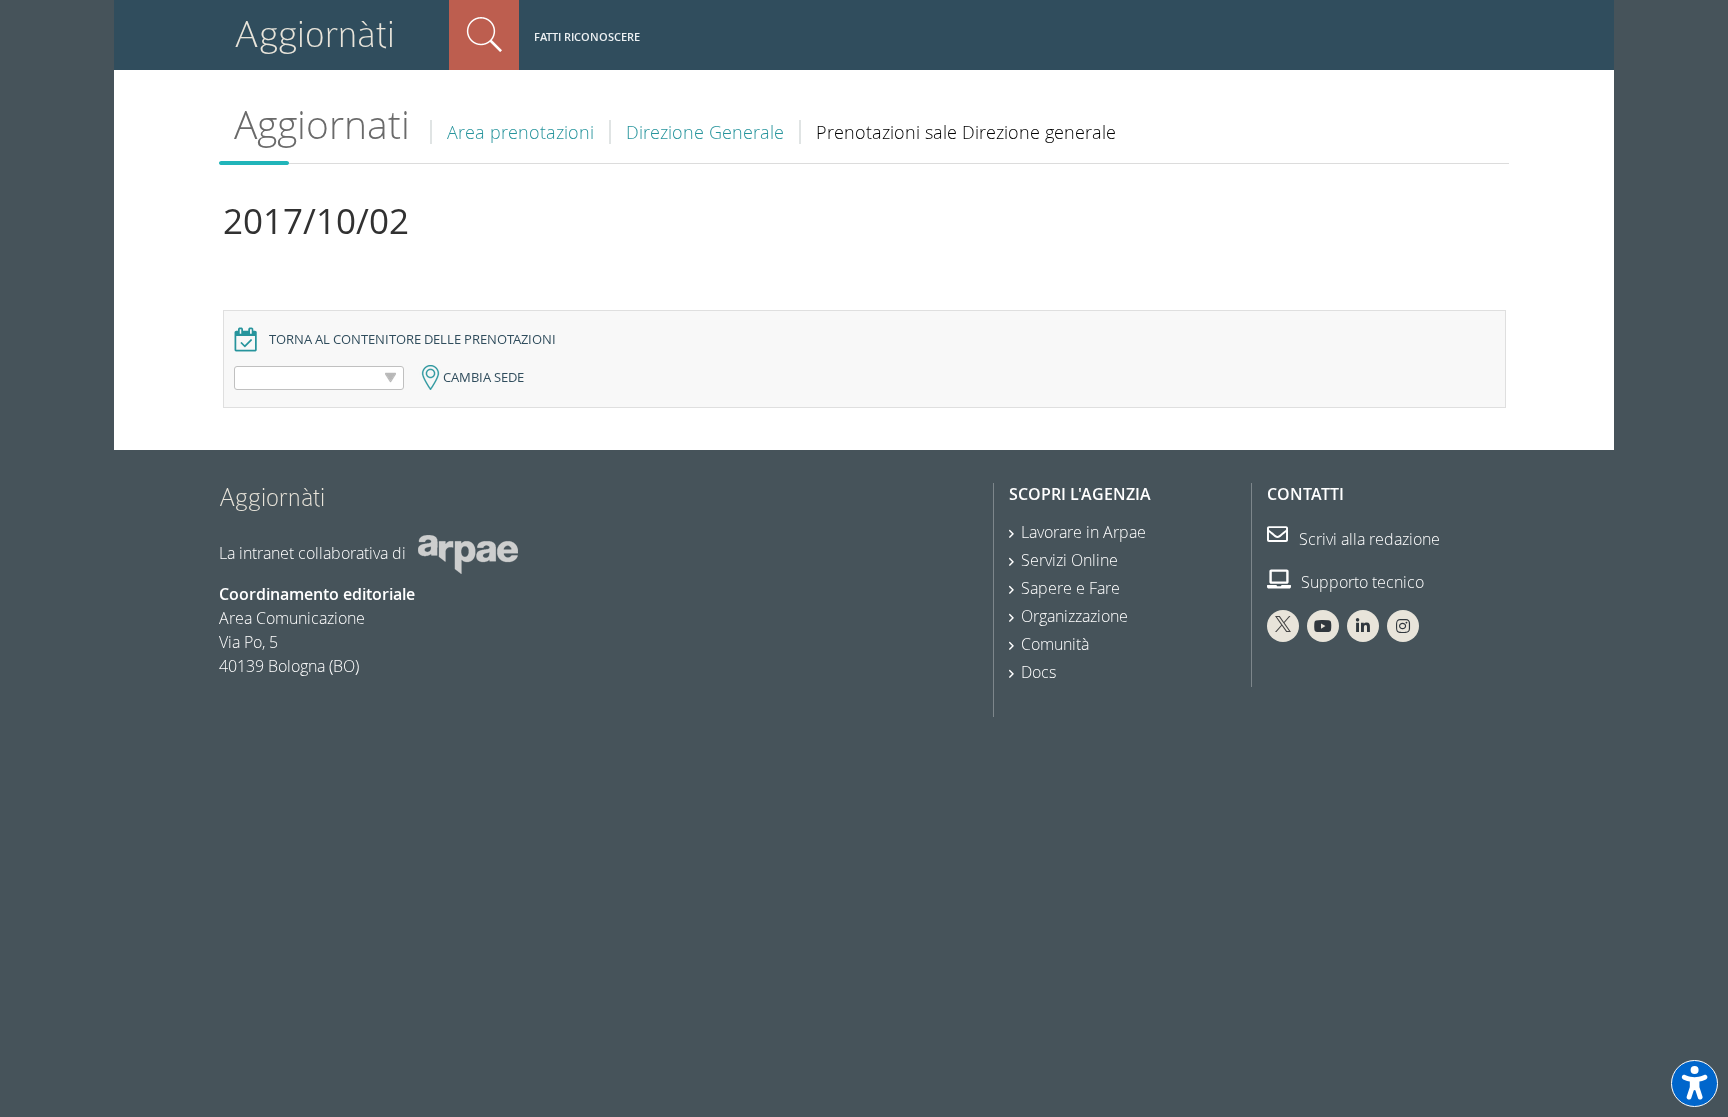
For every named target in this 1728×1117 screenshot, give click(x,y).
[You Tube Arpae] (1323, 626)
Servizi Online (1069, 560)
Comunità (1055, 644)
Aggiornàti (314, 34)
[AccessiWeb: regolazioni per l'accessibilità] (1694, 1083)
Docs (1038, 672)
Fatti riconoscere (587, 36)
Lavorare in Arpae (1083, 532)
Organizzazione (1074, 616)
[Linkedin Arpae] (1363, 626)
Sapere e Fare (1070, 588)
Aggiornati (322, 124)
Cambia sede (483, 377)
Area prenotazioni (520, 132)
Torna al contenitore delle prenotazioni (412, 339)
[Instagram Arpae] (1403, 626)
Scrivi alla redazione (1367, 539)
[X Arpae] (1283, 626)
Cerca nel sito (484, 35)
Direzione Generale (705, 132)
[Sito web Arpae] (468, 553)
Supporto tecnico (1360, 582)
